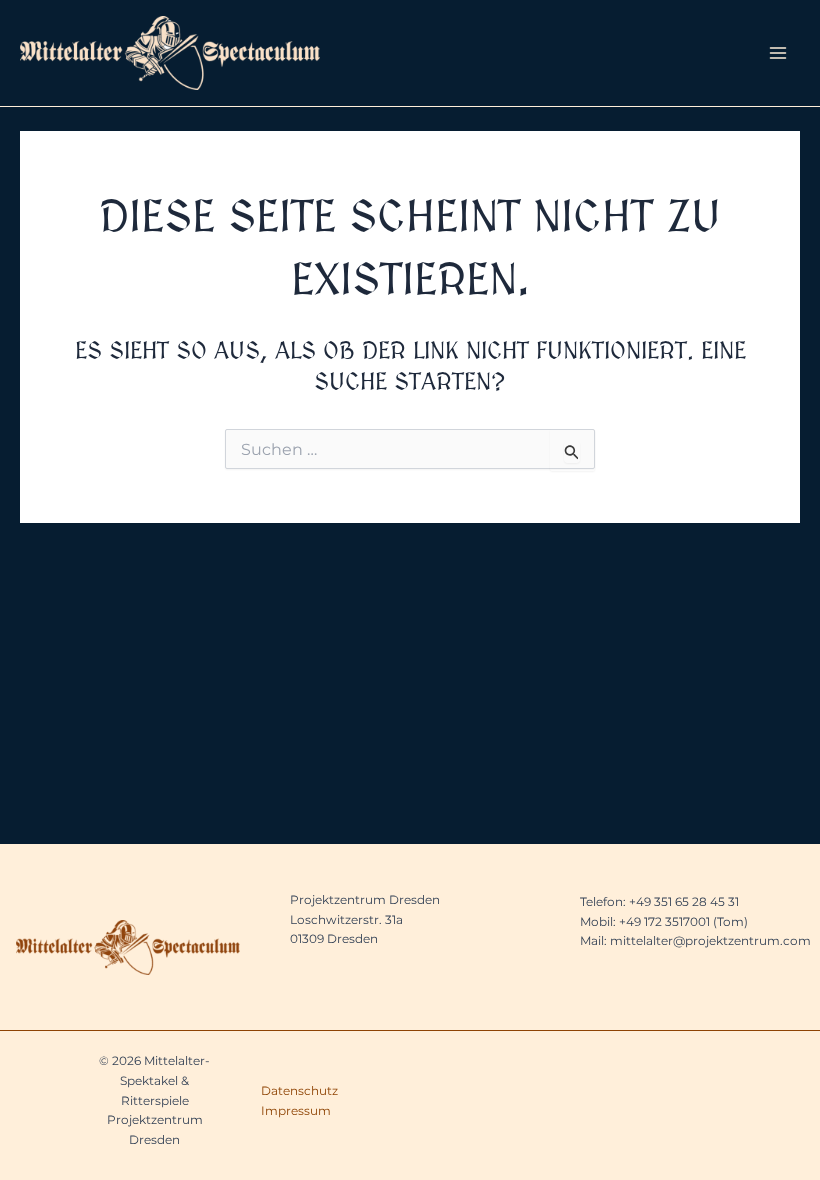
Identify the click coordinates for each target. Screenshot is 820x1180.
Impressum (296, 1110)
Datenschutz (299, 1090)
